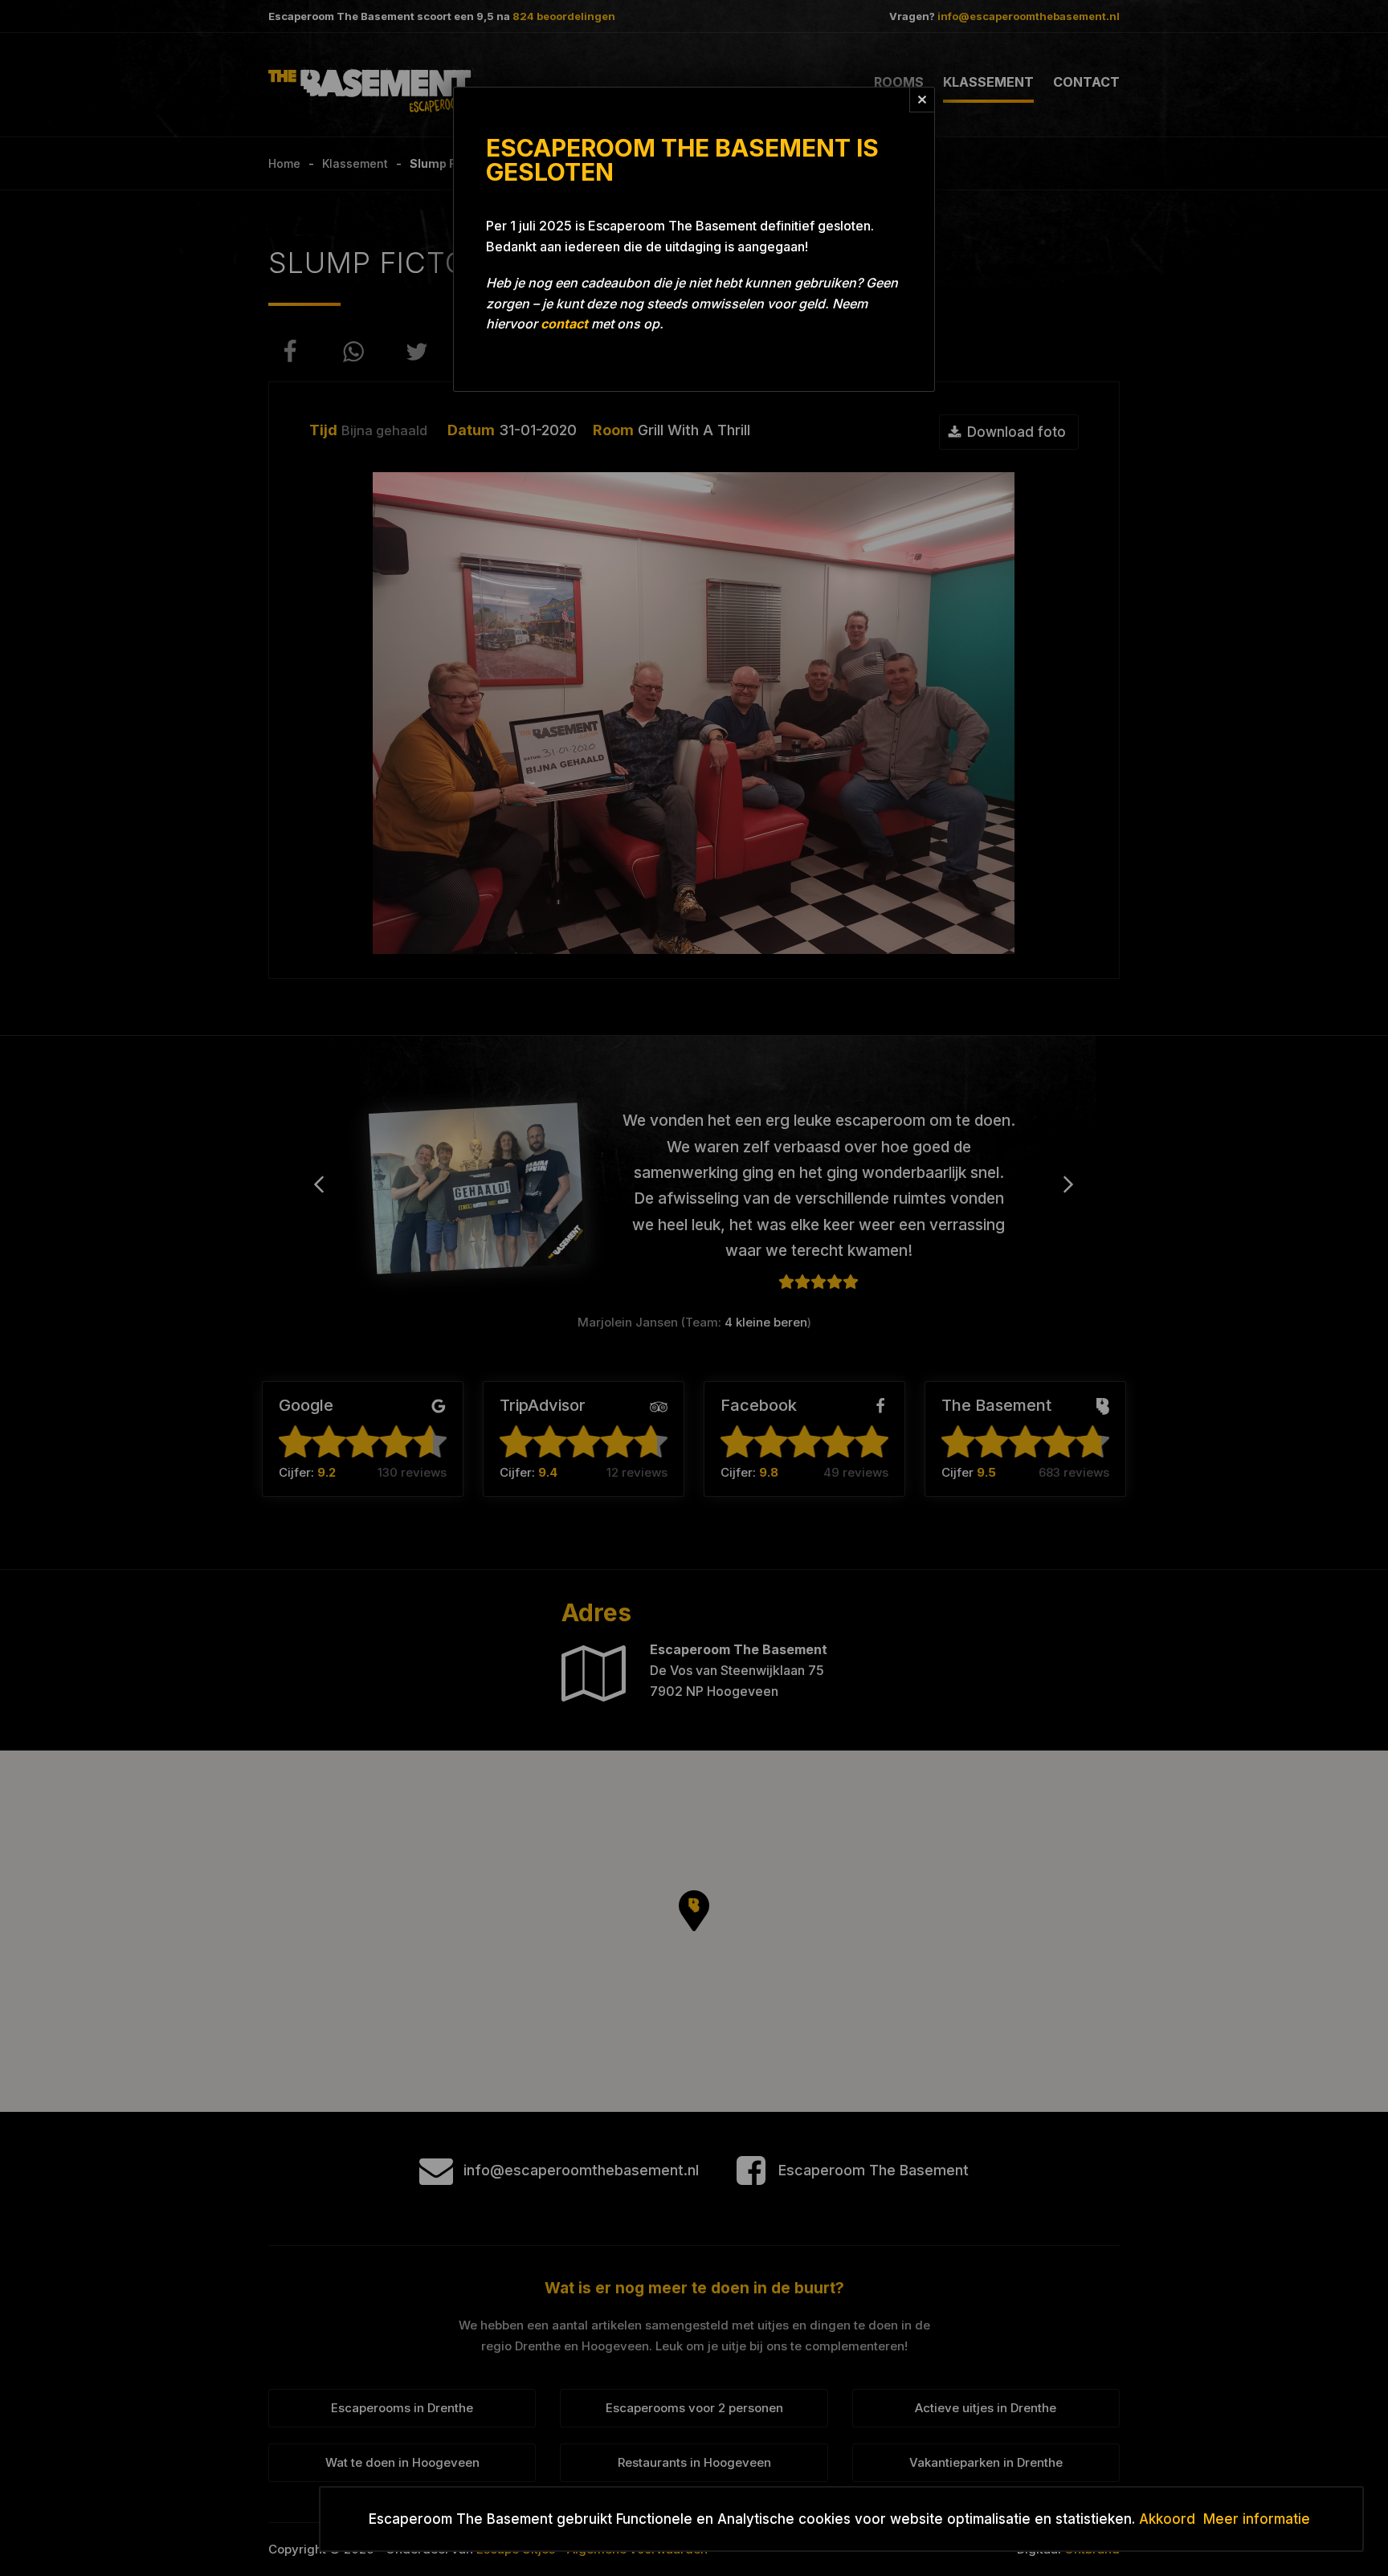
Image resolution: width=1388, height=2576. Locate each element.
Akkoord (1167, 2519)
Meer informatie (1257, 2519)
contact (564, 324)
